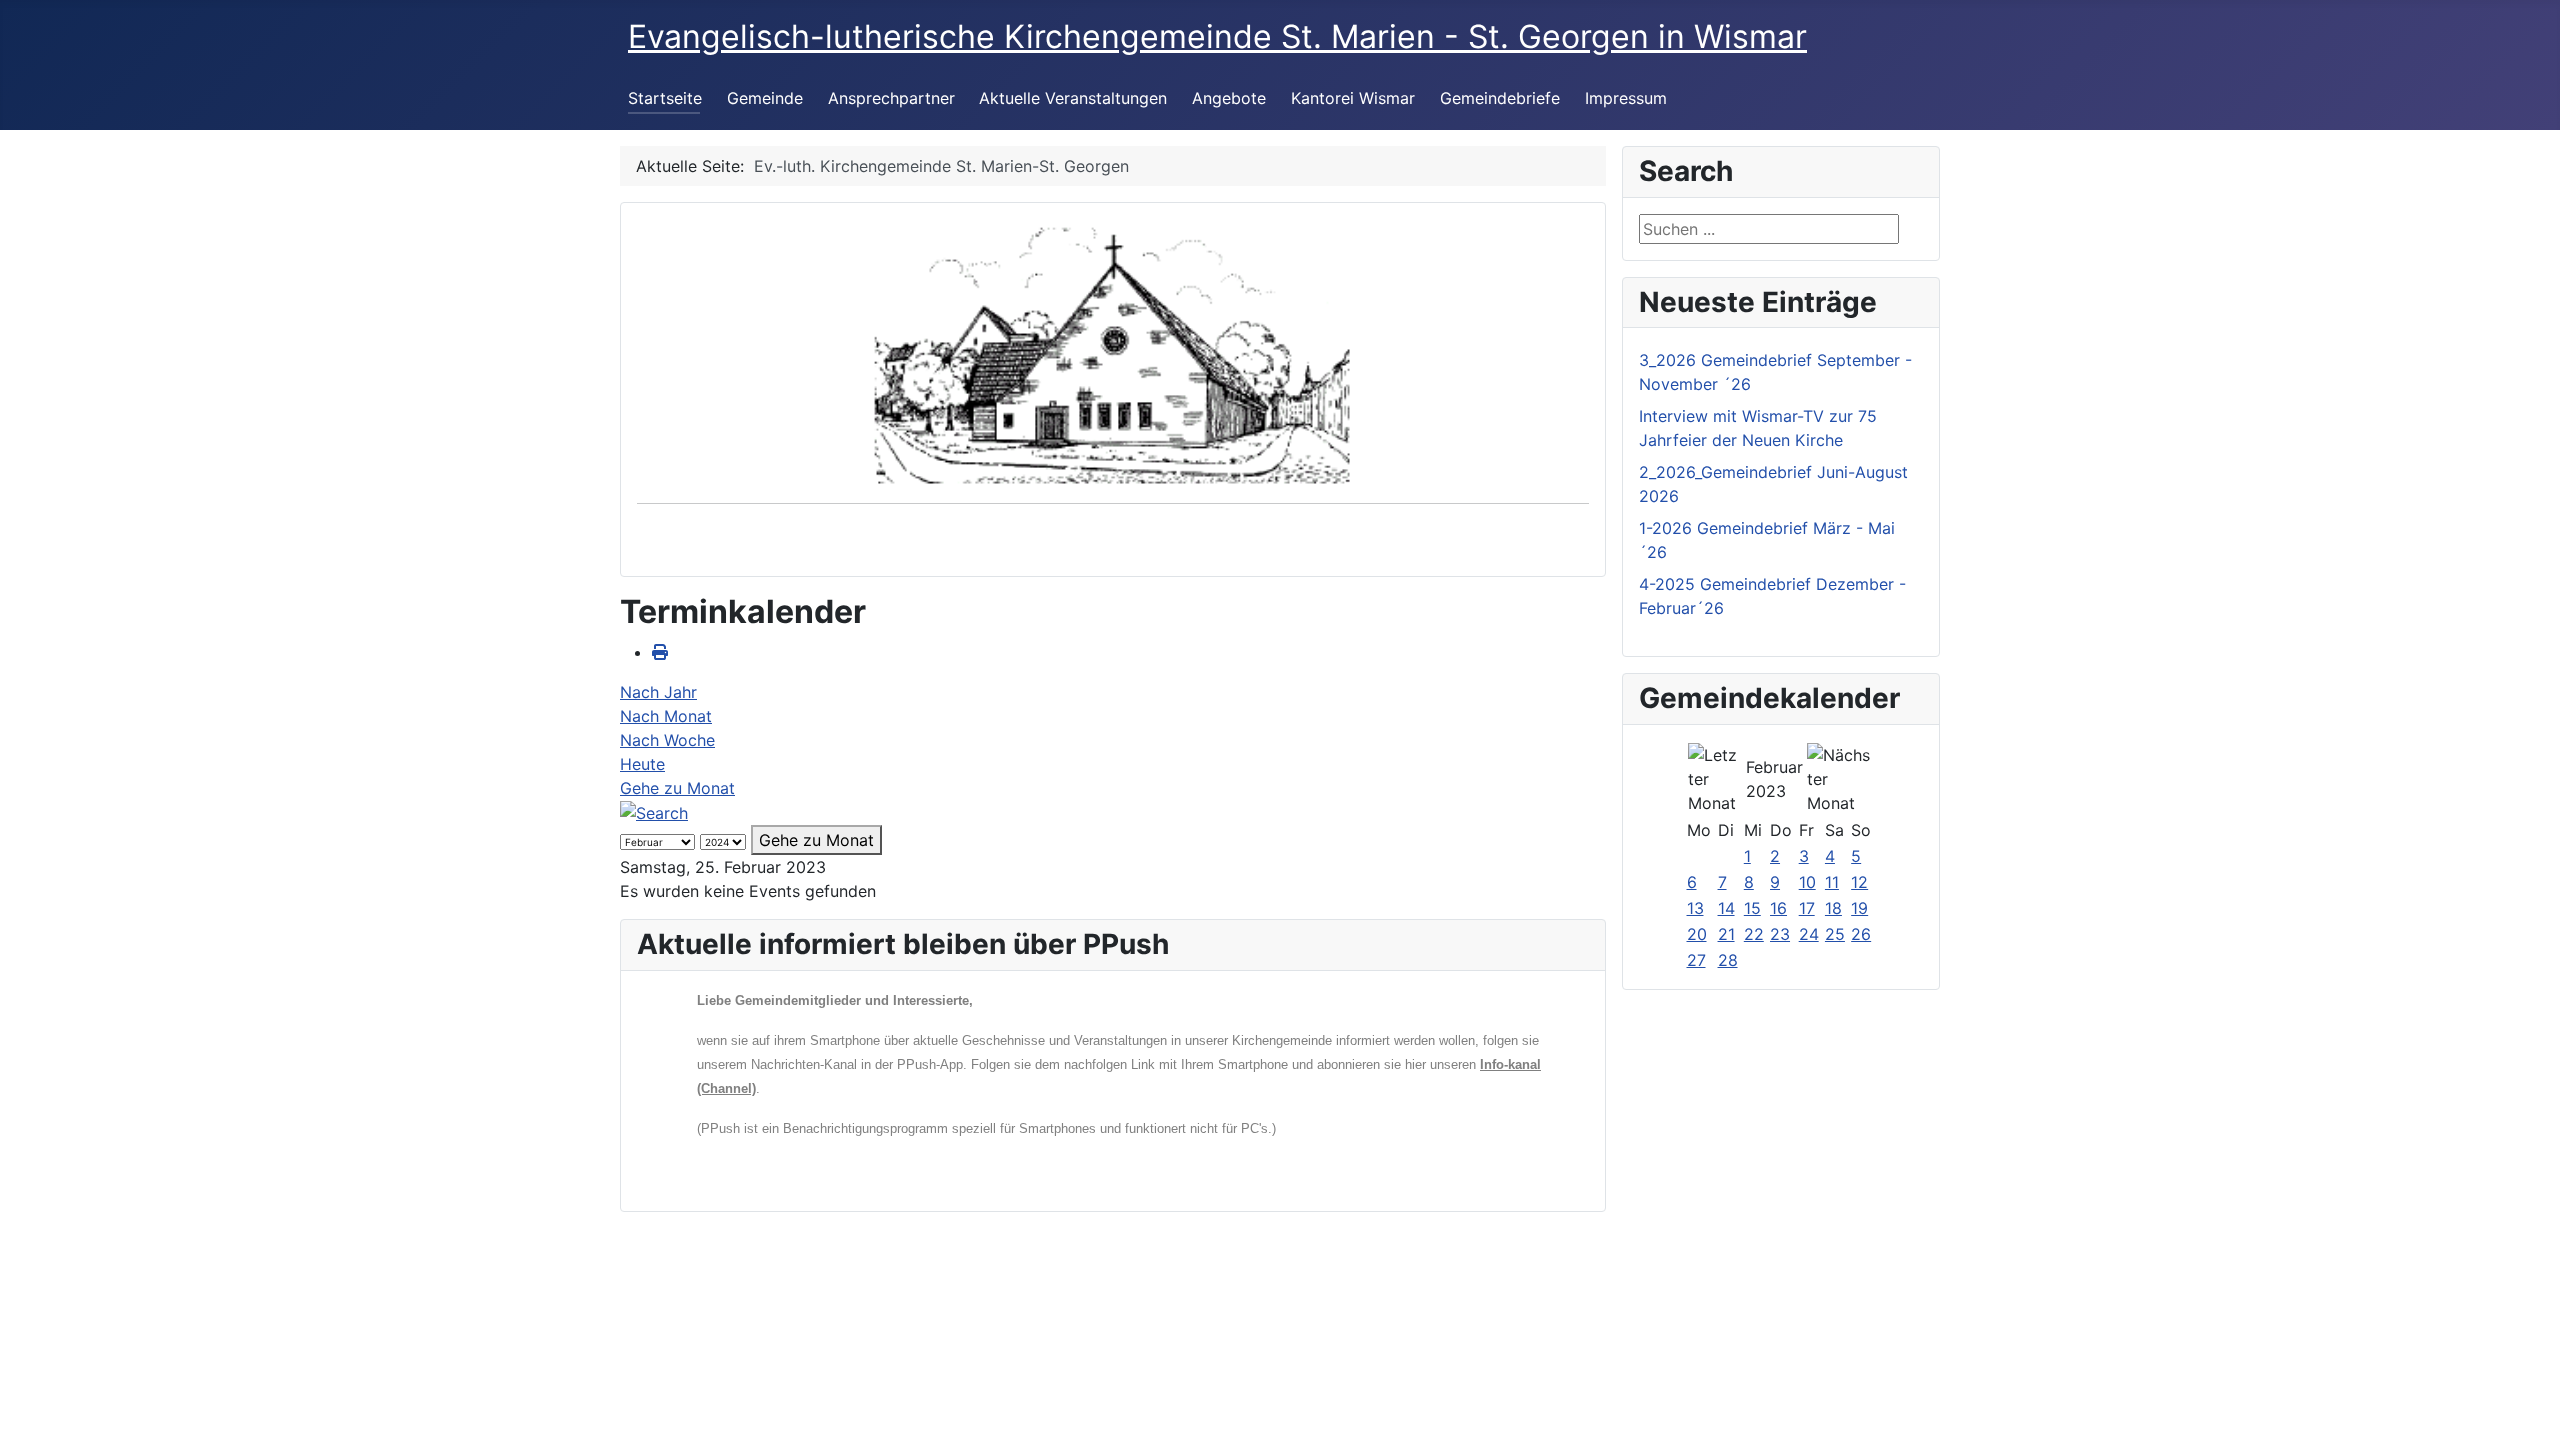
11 (1832, 882)
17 (1807, 908)
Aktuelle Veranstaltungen (1073, 98)
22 (1754, 934)
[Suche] (654, 812)
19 (1859, 908)
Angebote (1229, 98)
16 (1778, 908)
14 (1726, 908)
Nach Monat (666, 716)
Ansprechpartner (891, 98)
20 (1697, 934)
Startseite (665, 98)
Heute (642, 764)
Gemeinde (765, 98)
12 (1859, 882)
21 (1726, 934)
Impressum (1626, 98)
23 (1780, 934)
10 (1807, 882)
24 (1809, 934)
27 (1696, 960)
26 (1861, 934)
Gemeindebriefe (1500, 98)
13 (1695, 908)
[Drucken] (660, 652)
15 (1752, 908)
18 (1833, 908)
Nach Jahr (658, 692)
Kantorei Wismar (1353, 98)
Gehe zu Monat (677, 788)
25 (1835, 934)
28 (1728, 960)
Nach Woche (667, 740)
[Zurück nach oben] (2525, 1403)
